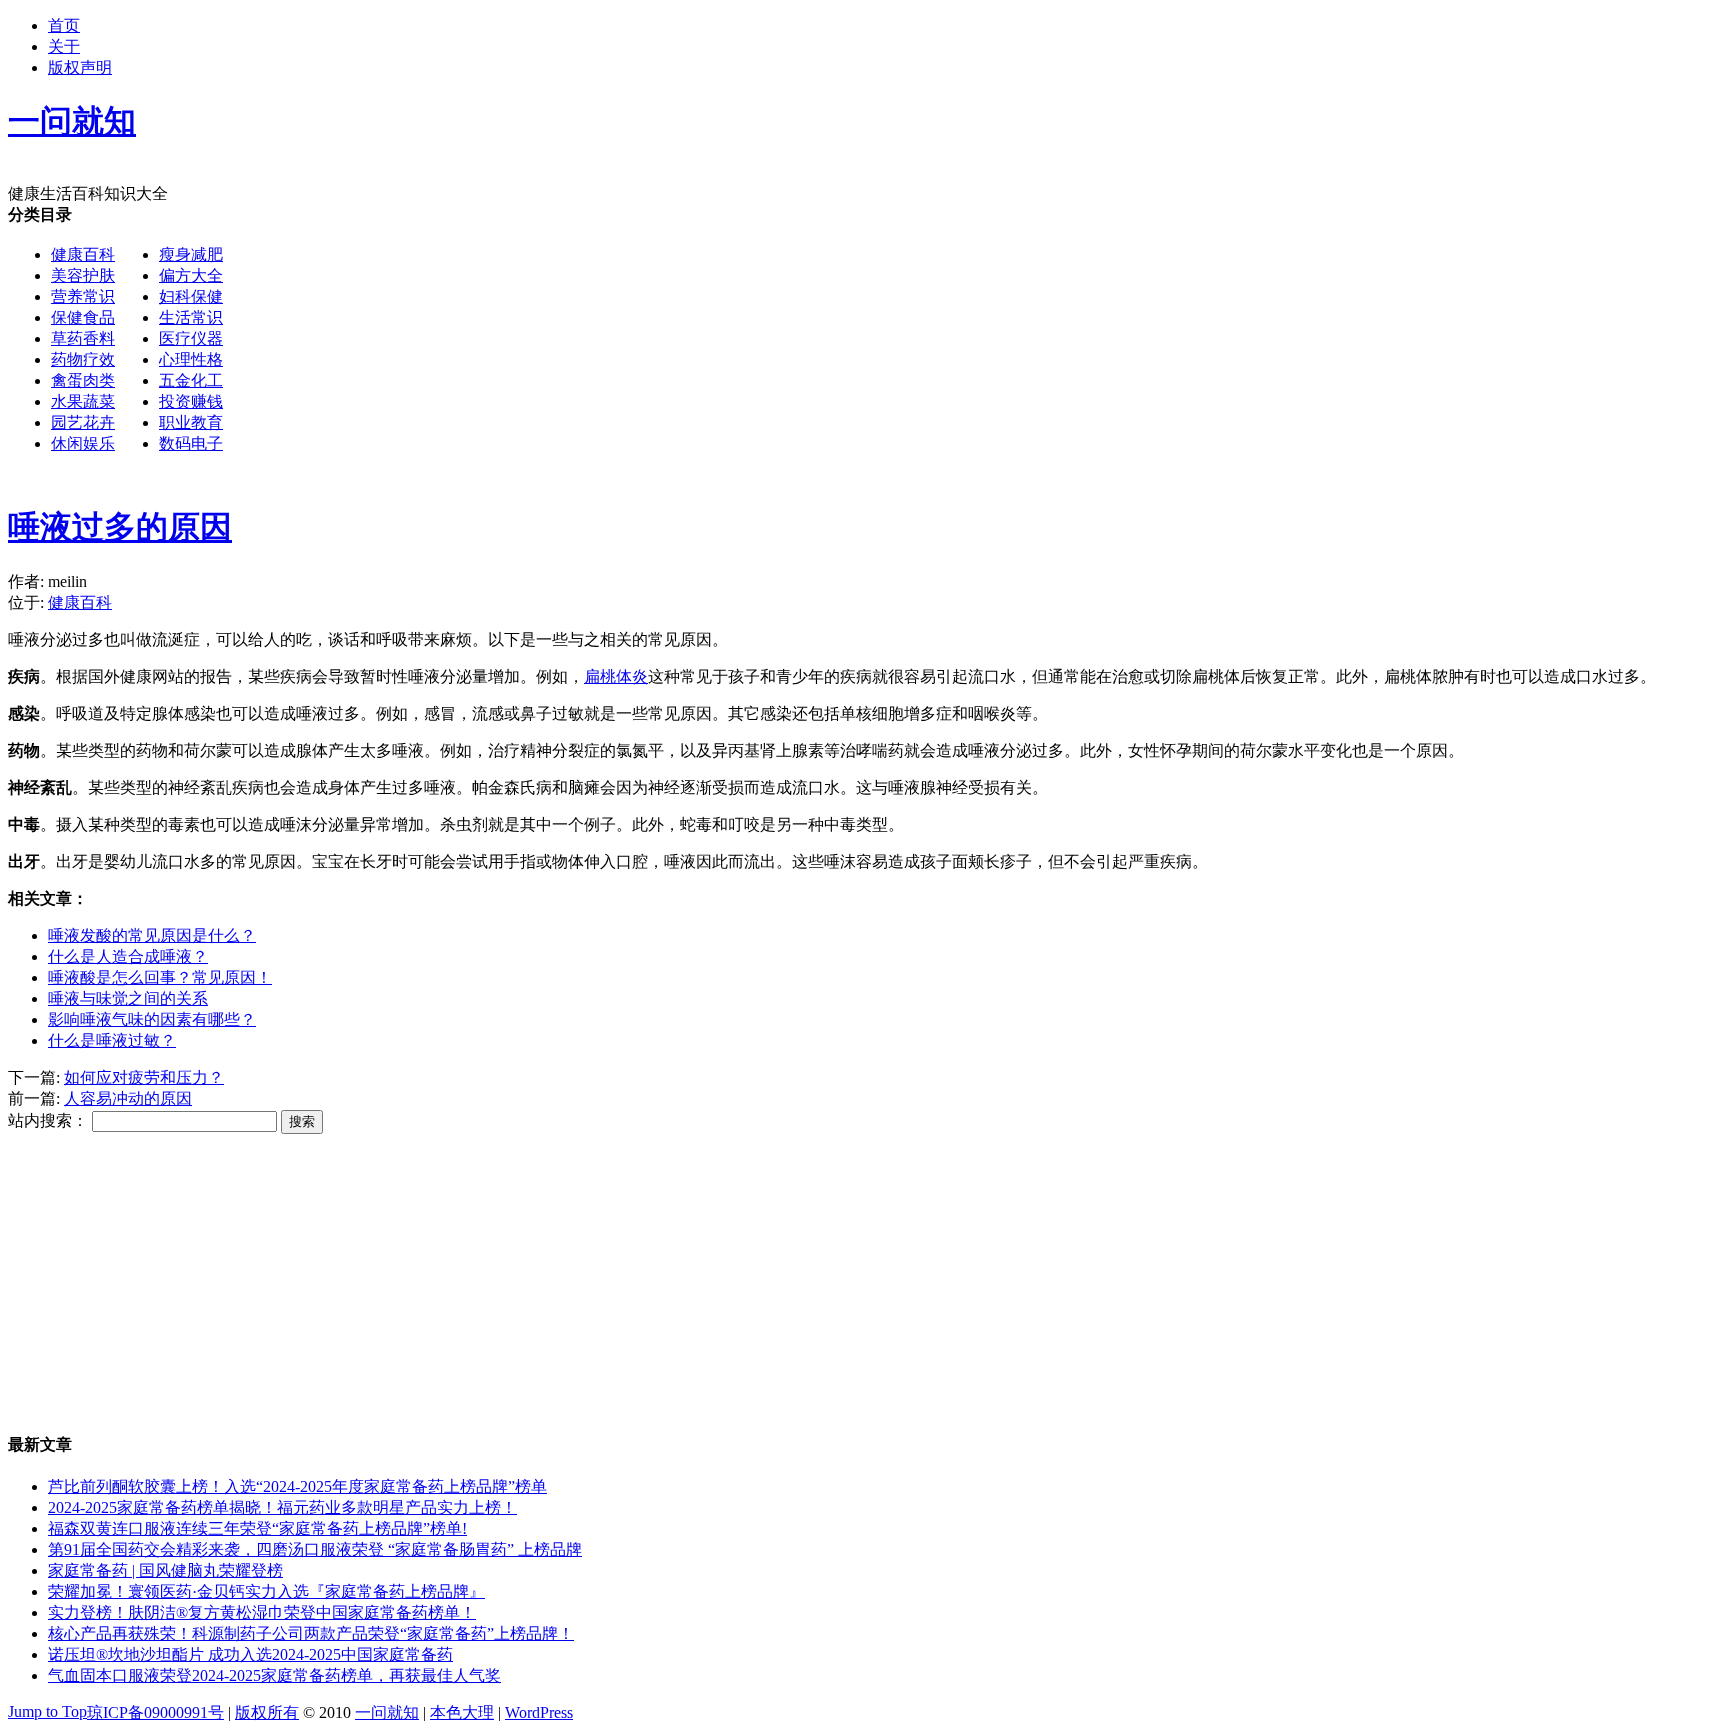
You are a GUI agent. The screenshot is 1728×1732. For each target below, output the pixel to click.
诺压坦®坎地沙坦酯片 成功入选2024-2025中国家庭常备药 (250, 1654)
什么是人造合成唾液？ (128, 956)
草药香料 (83, 338)
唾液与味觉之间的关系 (128, 998)
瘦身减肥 (191, 254)
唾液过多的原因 (120, 527)
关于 (64, 46)
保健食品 (83, 317)
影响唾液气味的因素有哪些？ (152, 1019)
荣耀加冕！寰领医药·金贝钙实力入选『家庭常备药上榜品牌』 (266, 1591)
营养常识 (83, 296)
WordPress (539, 1712)
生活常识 (191, 317)
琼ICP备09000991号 (155, 1712)
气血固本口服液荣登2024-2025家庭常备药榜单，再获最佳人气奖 (274, 1675)
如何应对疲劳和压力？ (144, 1077)
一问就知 (387, 1712)
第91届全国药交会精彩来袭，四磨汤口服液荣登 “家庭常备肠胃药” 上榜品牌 (315, 1549)
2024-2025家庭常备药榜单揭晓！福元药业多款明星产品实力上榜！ (282, 1507)
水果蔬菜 (83, 401)
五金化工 (191, 380)
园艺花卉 (83, 422)
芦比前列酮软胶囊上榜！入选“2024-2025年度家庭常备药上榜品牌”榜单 (297, 1486)
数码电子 (191, 443)
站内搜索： (48, 1120)
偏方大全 (191, 275)
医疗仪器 (191, 338)
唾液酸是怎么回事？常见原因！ (160, 977)
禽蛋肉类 (83, 380)
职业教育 (191, 422)
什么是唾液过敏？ (112, 1040)
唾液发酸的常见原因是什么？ (152, 935)
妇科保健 (191, 296)
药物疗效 (83, 359)
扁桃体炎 (616, 676)
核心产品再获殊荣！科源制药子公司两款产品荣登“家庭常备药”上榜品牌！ (311, 1633)
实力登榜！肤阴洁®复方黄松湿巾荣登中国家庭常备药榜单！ (262, 1612)
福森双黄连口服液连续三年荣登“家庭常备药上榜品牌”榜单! (257, 1528)
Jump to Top (47, 1711)
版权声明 (80, 67)
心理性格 (191, 359)
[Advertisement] (826, 345)
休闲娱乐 (83, 443)
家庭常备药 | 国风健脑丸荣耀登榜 (165, 1570)
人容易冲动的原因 (128, 1098)
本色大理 (462, 1712)
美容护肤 (83, 275)
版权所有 (267, 1712)
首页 (64, 25)
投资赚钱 (191, 401)
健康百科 (83, 254)
